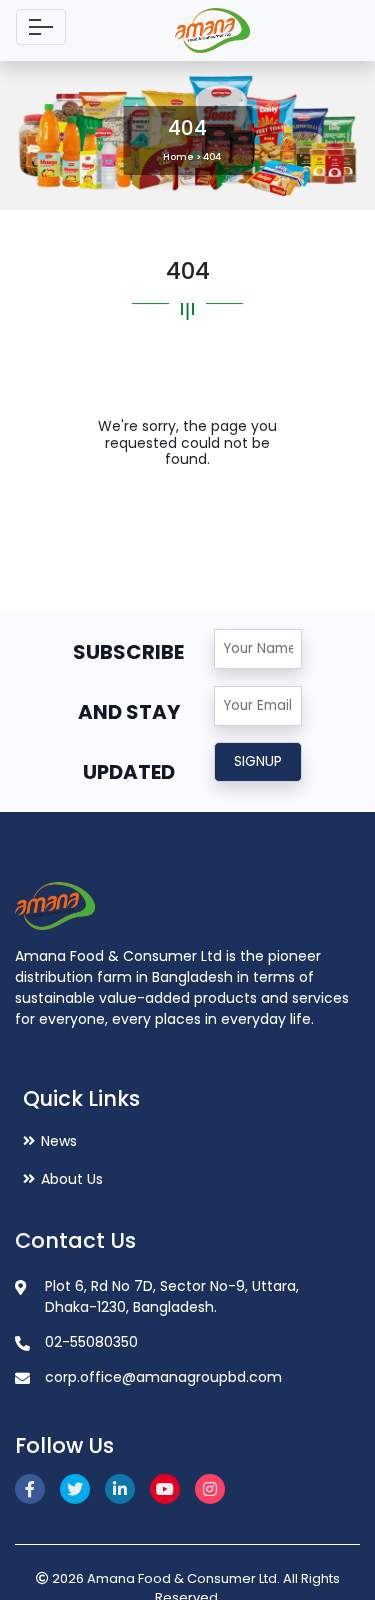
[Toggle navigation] (41, 27)
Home (178, 157)
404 (212, 157)
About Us (72, 1179)
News (59, 1141)
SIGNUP (258, 761)
